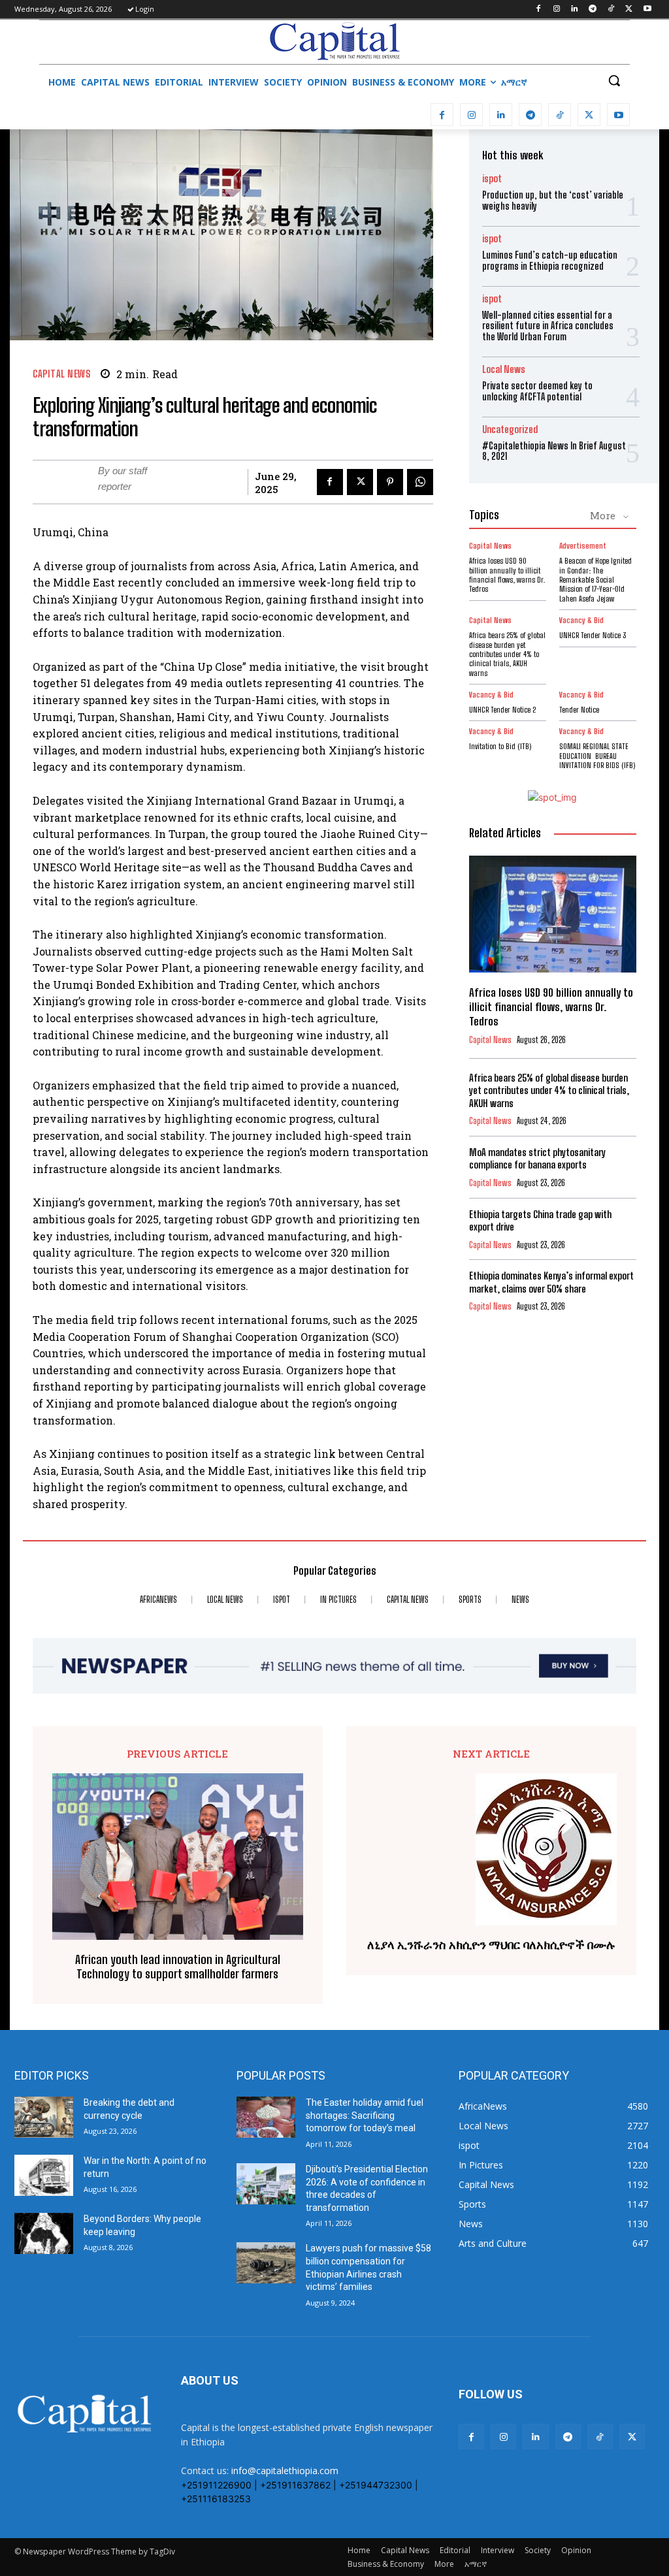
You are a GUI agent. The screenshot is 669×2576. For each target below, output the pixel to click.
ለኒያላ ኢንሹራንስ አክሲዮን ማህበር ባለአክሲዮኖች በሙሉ (491, 1945)
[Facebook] (538, 9)
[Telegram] (593, 9)
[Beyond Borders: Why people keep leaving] (44, 2233)
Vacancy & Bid (581, 620)
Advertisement (583, 546)
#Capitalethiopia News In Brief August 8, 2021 (554, 451)
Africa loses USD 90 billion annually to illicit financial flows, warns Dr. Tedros (507, 575)
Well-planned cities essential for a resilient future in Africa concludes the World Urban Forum (548, 326)
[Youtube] (647, 9)
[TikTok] (611, 9)
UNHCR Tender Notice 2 (502, 710)
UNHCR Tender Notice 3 (593, 635)
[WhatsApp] (420, 482)
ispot (492, 179)
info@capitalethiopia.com (285, 2471)
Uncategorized (510, 429)
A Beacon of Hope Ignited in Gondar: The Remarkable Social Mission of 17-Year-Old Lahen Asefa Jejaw (596, 580)
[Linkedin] (575, 9)
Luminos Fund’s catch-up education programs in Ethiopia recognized (550, 261)
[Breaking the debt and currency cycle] (44, 2117)
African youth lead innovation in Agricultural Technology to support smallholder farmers (178, 1967)
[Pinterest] (390, 482)
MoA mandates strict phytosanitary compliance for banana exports (537, 1159)
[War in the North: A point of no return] (44, 2175)
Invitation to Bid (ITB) (500, 746)
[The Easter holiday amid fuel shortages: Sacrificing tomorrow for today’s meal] (266, 2117)
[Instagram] (556, 9)
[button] (614, 80)
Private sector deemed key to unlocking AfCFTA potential (537, 391)
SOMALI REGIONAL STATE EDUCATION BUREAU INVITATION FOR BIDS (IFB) (597, 756)
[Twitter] (629, 9)
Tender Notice (579, 710)
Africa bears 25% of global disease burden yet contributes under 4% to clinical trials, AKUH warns (507, 654)
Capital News (61, 374)
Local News (504, 369)
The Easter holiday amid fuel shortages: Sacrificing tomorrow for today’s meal (365, 2115)
